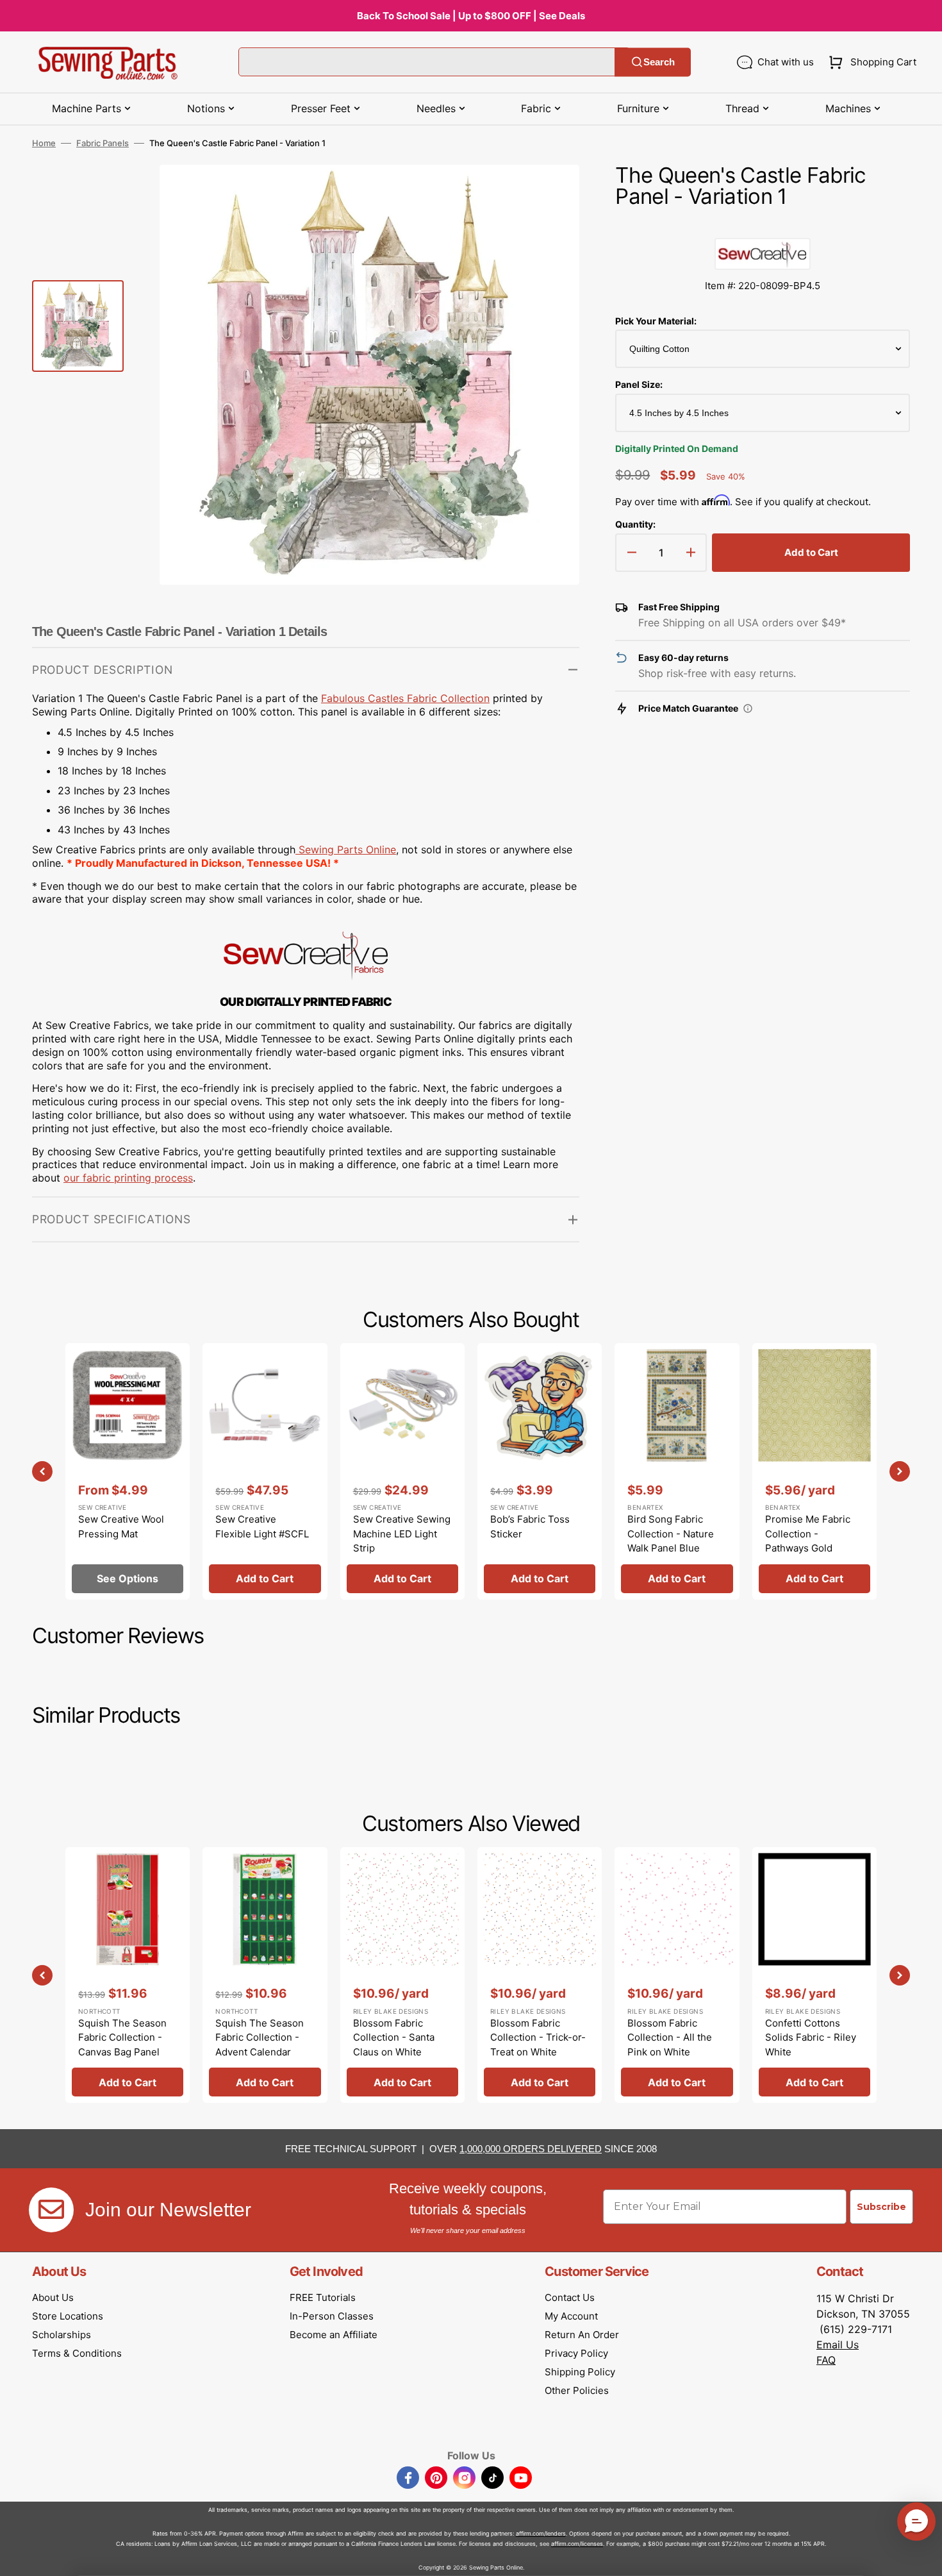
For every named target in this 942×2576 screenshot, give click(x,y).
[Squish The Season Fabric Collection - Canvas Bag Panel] (128, 1975)
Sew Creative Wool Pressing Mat (121, 1526)
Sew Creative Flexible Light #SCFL (262, 1526)
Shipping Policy (580, 2372)
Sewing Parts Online (347, 849)
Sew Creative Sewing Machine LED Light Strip (402, 1534)
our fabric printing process (128, 1178)
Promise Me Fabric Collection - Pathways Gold (808, 1534)
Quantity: (635, 524)
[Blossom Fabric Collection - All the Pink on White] (677, 1975)
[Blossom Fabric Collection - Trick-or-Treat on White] (540, 1975)
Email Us (838, 2345)
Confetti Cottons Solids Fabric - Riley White (811, 2037)
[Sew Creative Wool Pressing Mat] (128, 1471)
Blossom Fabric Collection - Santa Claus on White (394, 2037)
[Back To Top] (923, 2557)
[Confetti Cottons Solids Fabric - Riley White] (814, 1975)
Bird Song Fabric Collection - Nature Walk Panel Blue (671, 1534)
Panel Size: (639, 384)
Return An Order (582, 2335)
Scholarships (62, 2335)
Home (44, 143)
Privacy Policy (576, 2353)
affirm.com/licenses (577, 2544)
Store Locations (68, 2316)
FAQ (826, 2360)
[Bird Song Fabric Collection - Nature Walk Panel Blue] (677, 1471)
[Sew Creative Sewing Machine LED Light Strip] (402, 1471)
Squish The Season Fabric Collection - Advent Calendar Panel (260, 2045)
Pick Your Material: (656, 321)
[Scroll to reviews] (763, 225)
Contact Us (570, 2297)
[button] (870, 62)
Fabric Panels (103, 143)
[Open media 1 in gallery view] (550, 194)
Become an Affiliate (334, 2335)
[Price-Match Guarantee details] (748, 708)
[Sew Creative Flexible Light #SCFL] (265, 1471)
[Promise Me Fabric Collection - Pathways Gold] (814, 1471)
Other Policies (577, 2390)
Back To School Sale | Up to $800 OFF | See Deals (471, 16)
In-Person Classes (332, 2316)
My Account (571, 2316)
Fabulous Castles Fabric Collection (405, 698)
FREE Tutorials (323, 2297)
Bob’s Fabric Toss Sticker (530, 1526)
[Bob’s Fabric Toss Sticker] (540, 1471)
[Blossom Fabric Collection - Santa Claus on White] (402, 1975)
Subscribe (881, 2207)
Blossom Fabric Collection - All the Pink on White (670, 2037)
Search (659, 62)
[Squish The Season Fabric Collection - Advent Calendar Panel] (265, 1975)
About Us (53, 2297)
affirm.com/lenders (541, 2533)
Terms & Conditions (77, 2353)
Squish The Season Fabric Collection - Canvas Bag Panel (122, 2037)
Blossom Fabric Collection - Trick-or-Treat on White (538, 2037)
